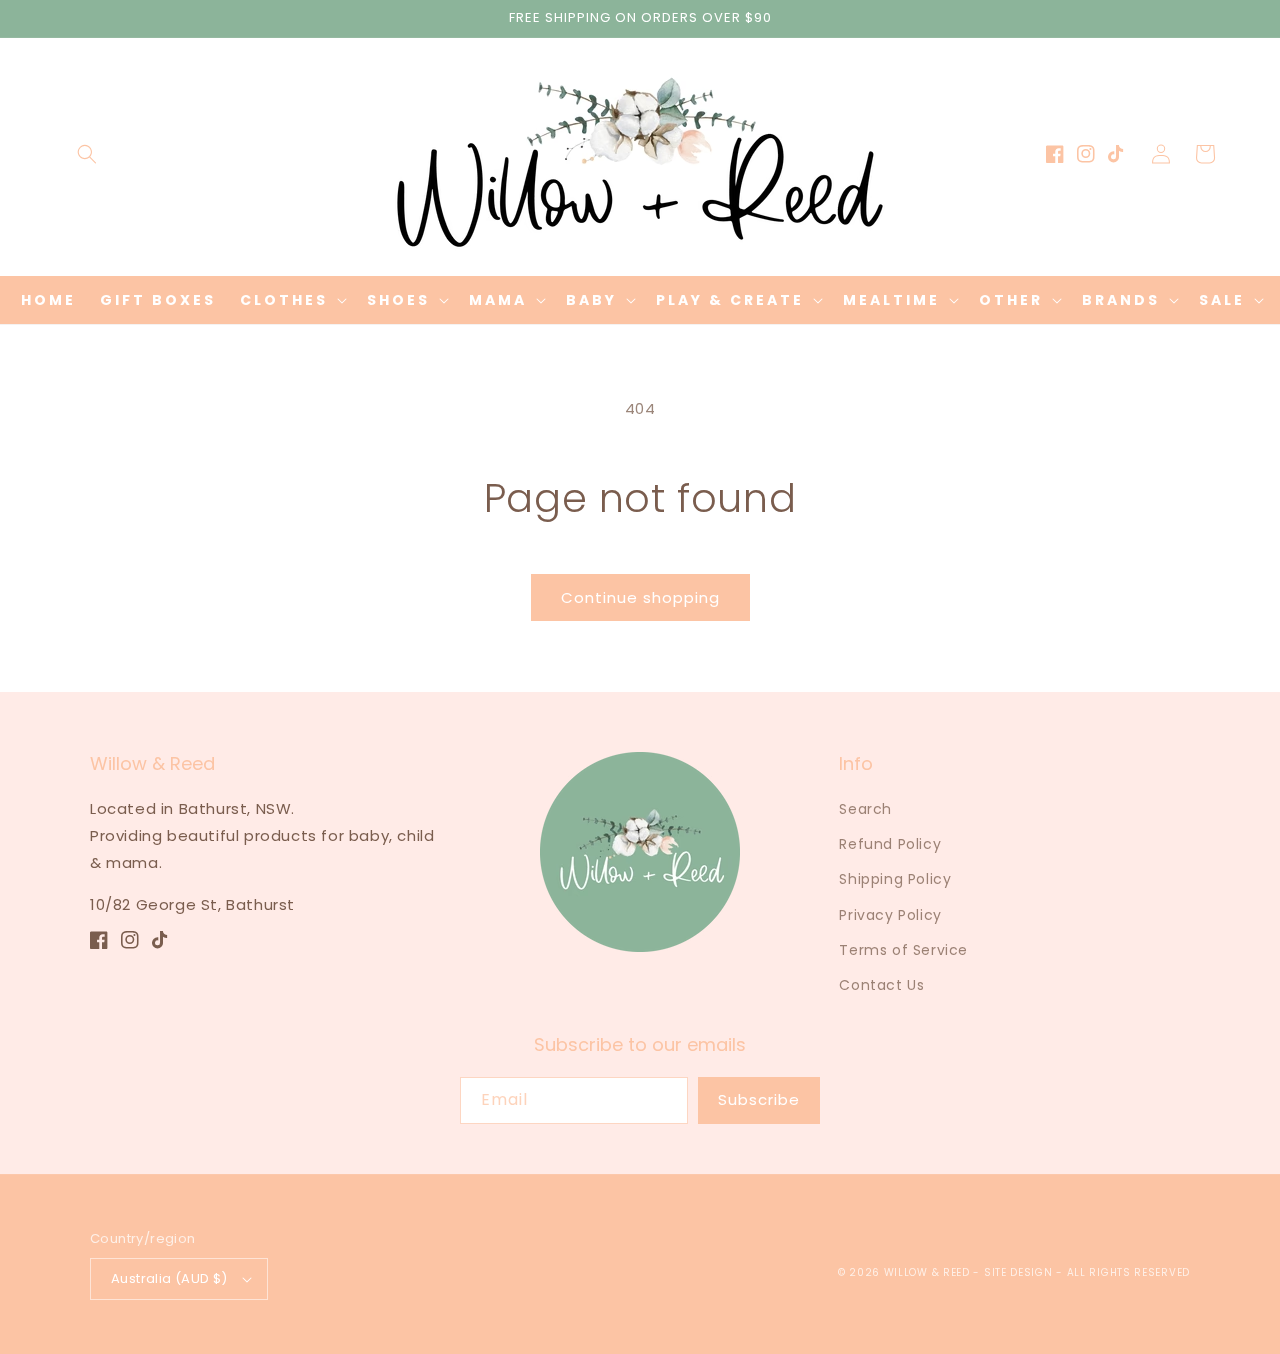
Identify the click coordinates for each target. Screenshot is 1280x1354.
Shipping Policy (895, 879)
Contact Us (881, 985)
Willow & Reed (929, 1272)
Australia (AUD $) (169, 1278)
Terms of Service (903, 950)
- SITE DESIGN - (1019, 1272)
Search (865, 809)
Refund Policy (890, 844)
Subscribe (759, 1099)
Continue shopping (640, 597)
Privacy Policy (890, 915)
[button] (87, 154)
